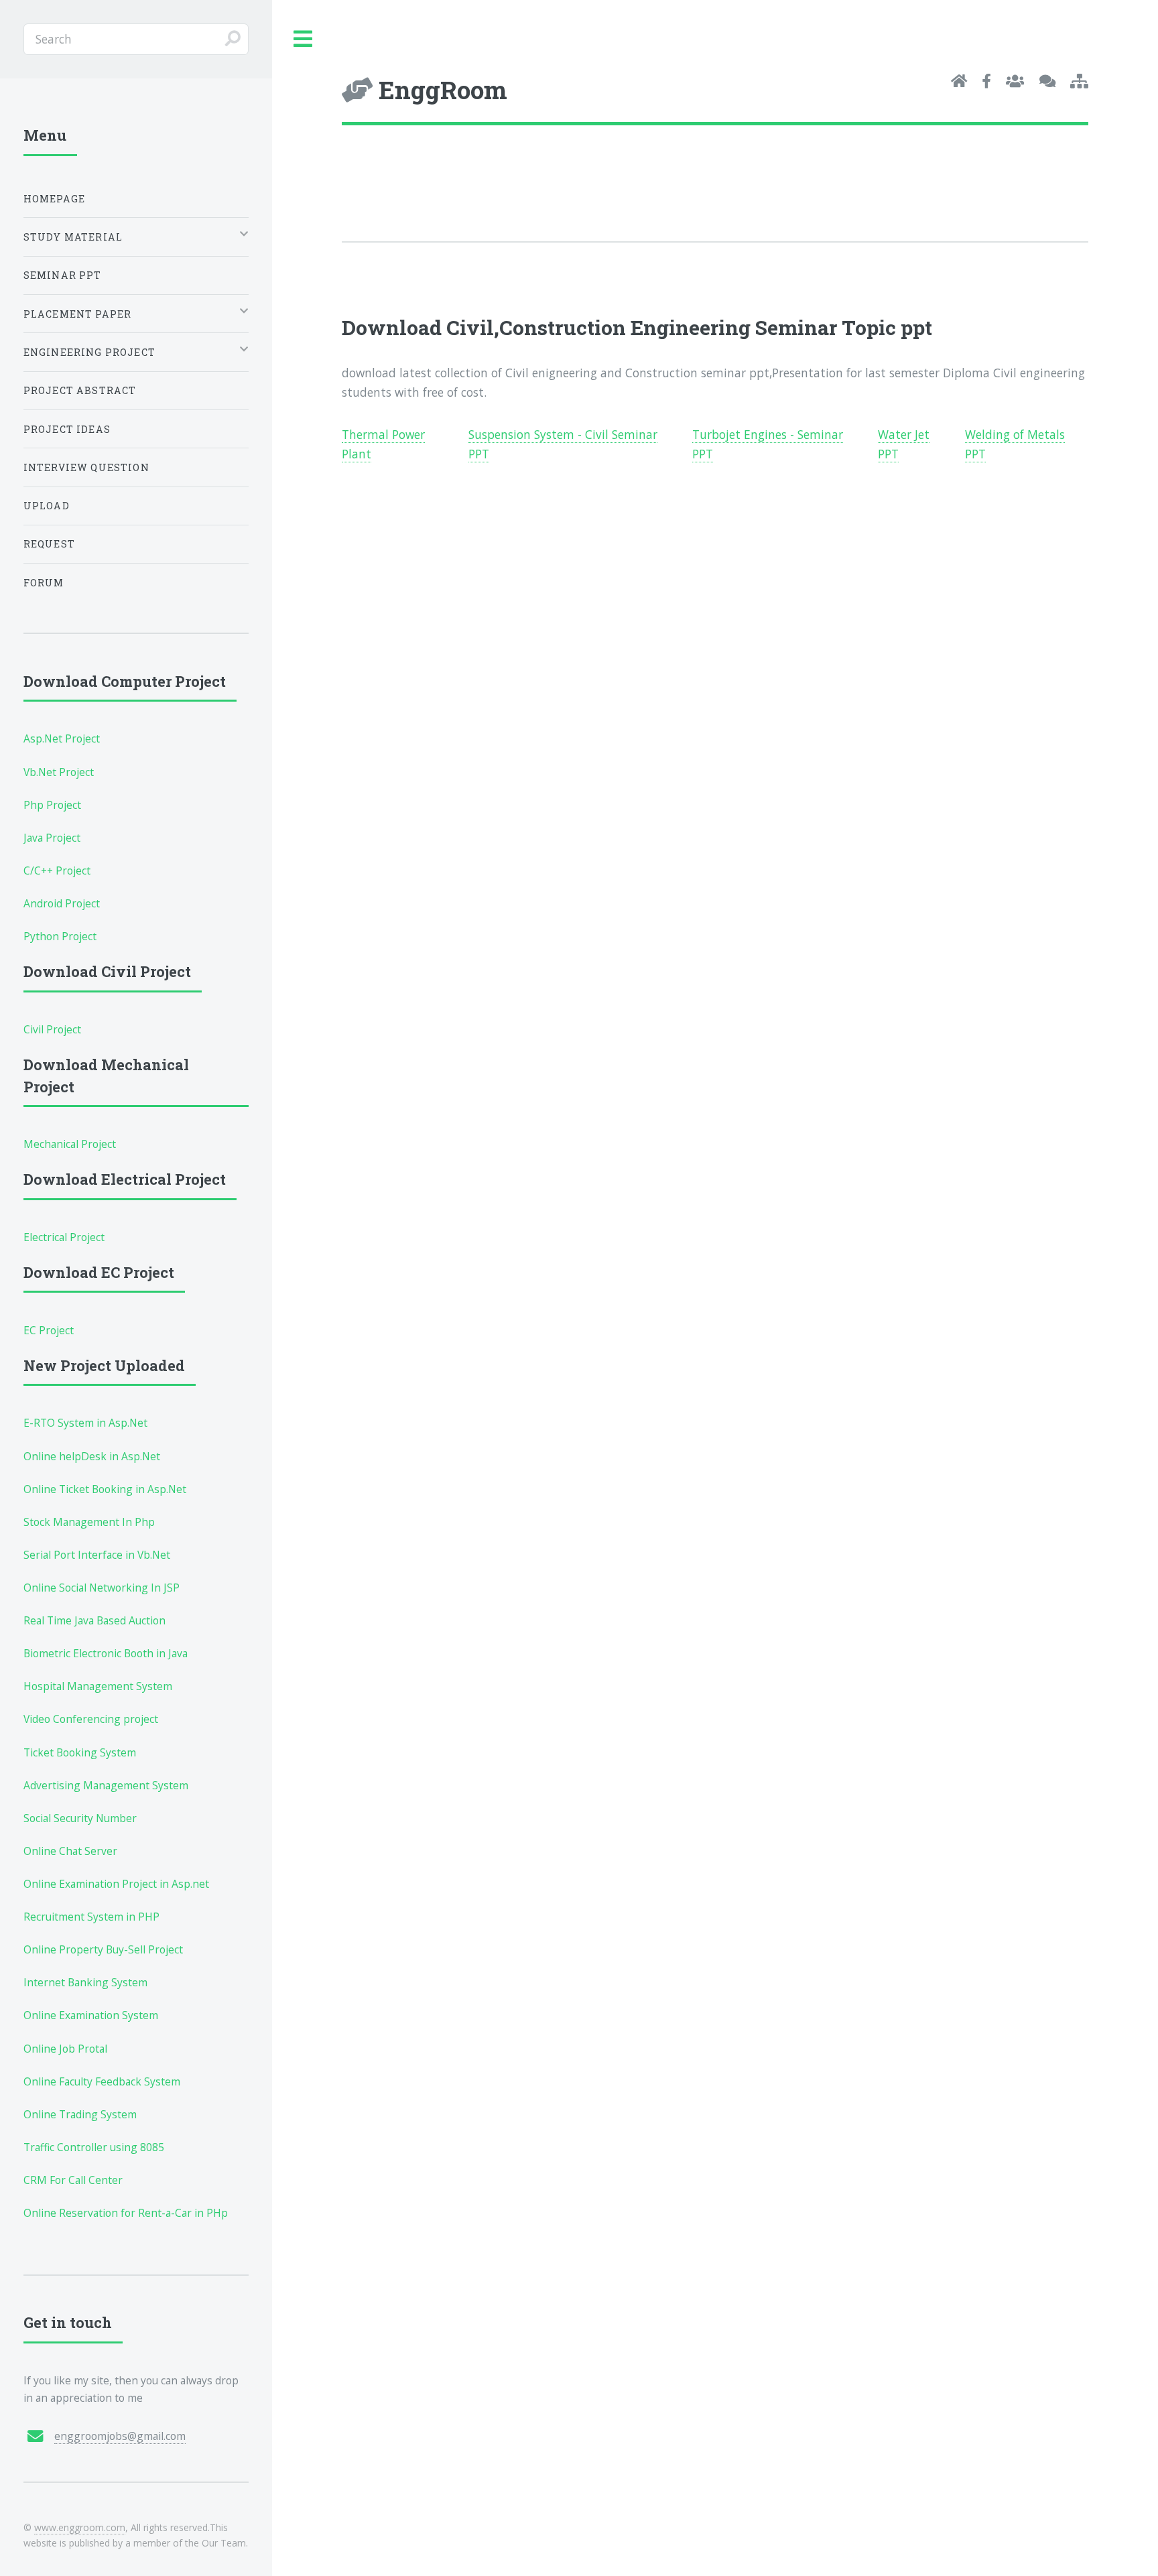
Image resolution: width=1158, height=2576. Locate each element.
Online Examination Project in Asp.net (116, 1884)
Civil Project (52, 1029)
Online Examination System (91, 2015)
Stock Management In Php (89, 1522)
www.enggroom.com (80, 2527)
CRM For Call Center (73, 2180)
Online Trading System (80, 2114)
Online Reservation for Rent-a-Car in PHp (126, 2213)
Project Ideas (67, 429)
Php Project (52, 805)
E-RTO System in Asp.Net (85, 1423)
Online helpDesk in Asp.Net (92, 1456)
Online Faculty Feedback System (102, 2081)
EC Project (49, 1330)
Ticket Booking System (80, 1752)
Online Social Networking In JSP (102, 1588)
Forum (44, 583)
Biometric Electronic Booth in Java (106, 1653)
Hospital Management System (98, 1686)
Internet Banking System (85, 1982)
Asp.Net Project (62, 738)
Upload (47, 506)
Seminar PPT (63, 275)
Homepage (54, 199)
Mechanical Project (70, 1144)
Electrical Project (64, 1237)
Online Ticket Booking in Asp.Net (105, 1489)
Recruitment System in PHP (91, 1917)
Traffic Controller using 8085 (94, 2147)
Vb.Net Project (59, 772)
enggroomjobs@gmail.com (120, 2436)
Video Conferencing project (91, 1719)
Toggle (304, 39)
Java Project (52, 838)
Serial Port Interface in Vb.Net (97, 1555)
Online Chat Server (70, 1851)
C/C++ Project (57, 871)
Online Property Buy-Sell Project (103, 1949)
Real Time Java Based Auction (94, 1620)
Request (49, 544)
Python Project (60, 936)
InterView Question (86, 467)
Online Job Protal (65, 2049)
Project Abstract (80, 390)
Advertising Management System (106, 1785)
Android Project (62, 903)
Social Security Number (80, 1818)
